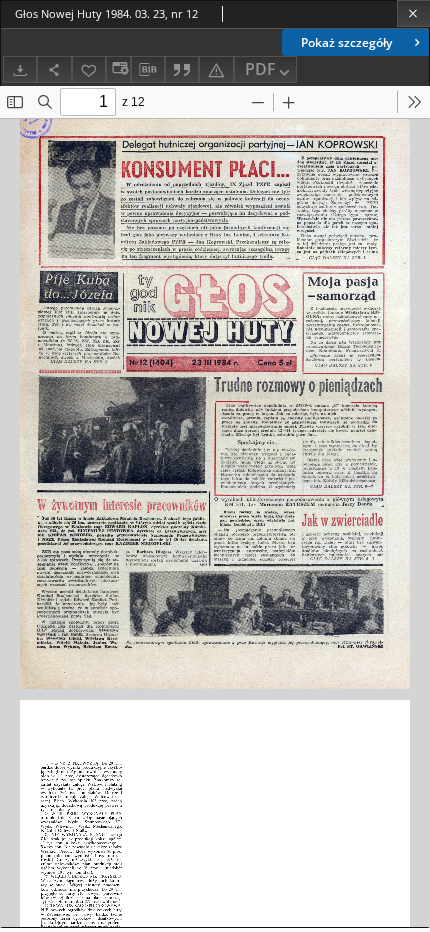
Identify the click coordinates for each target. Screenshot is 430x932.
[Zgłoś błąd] (216, 69)
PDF (260, 69)
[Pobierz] (20, 69)
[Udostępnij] (54, 69)
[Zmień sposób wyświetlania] (118, 69)
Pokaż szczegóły (346, 42)
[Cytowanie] (182, 69)
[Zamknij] (413, 13)
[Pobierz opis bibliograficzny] (148, 70)
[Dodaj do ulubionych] (89, 69)
